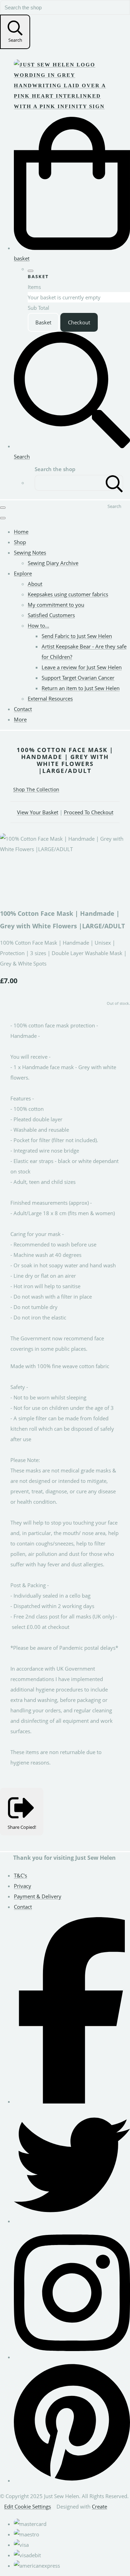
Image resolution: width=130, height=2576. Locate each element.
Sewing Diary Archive (53, 563)
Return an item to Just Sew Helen (81, 688)
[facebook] (72, 2101)
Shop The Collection (36, 789)
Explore (23, 573)
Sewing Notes (30, 552)
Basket (43, 322)
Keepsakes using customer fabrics (68, 594)
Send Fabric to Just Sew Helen (77, 636)
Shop (20, 542)
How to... (38, 625)
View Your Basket (38, 812)
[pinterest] (72, 2480)
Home (21, 532)
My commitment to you (56, 605)
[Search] (114, 483)
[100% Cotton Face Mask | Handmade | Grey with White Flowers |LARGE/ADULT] (10, 870)
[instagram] (72, 2357)
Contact (23, 709)
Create (99, 2506)
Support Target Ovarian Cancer (78, 678)
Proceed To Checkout (89, 812)
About (35, 584)
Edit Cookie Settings (28, 2506)
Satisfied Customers (51, 615)
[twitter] (72, 2221)
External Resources (50, 698)
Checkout (79, 322)
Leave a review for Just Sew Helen (82, 667)
